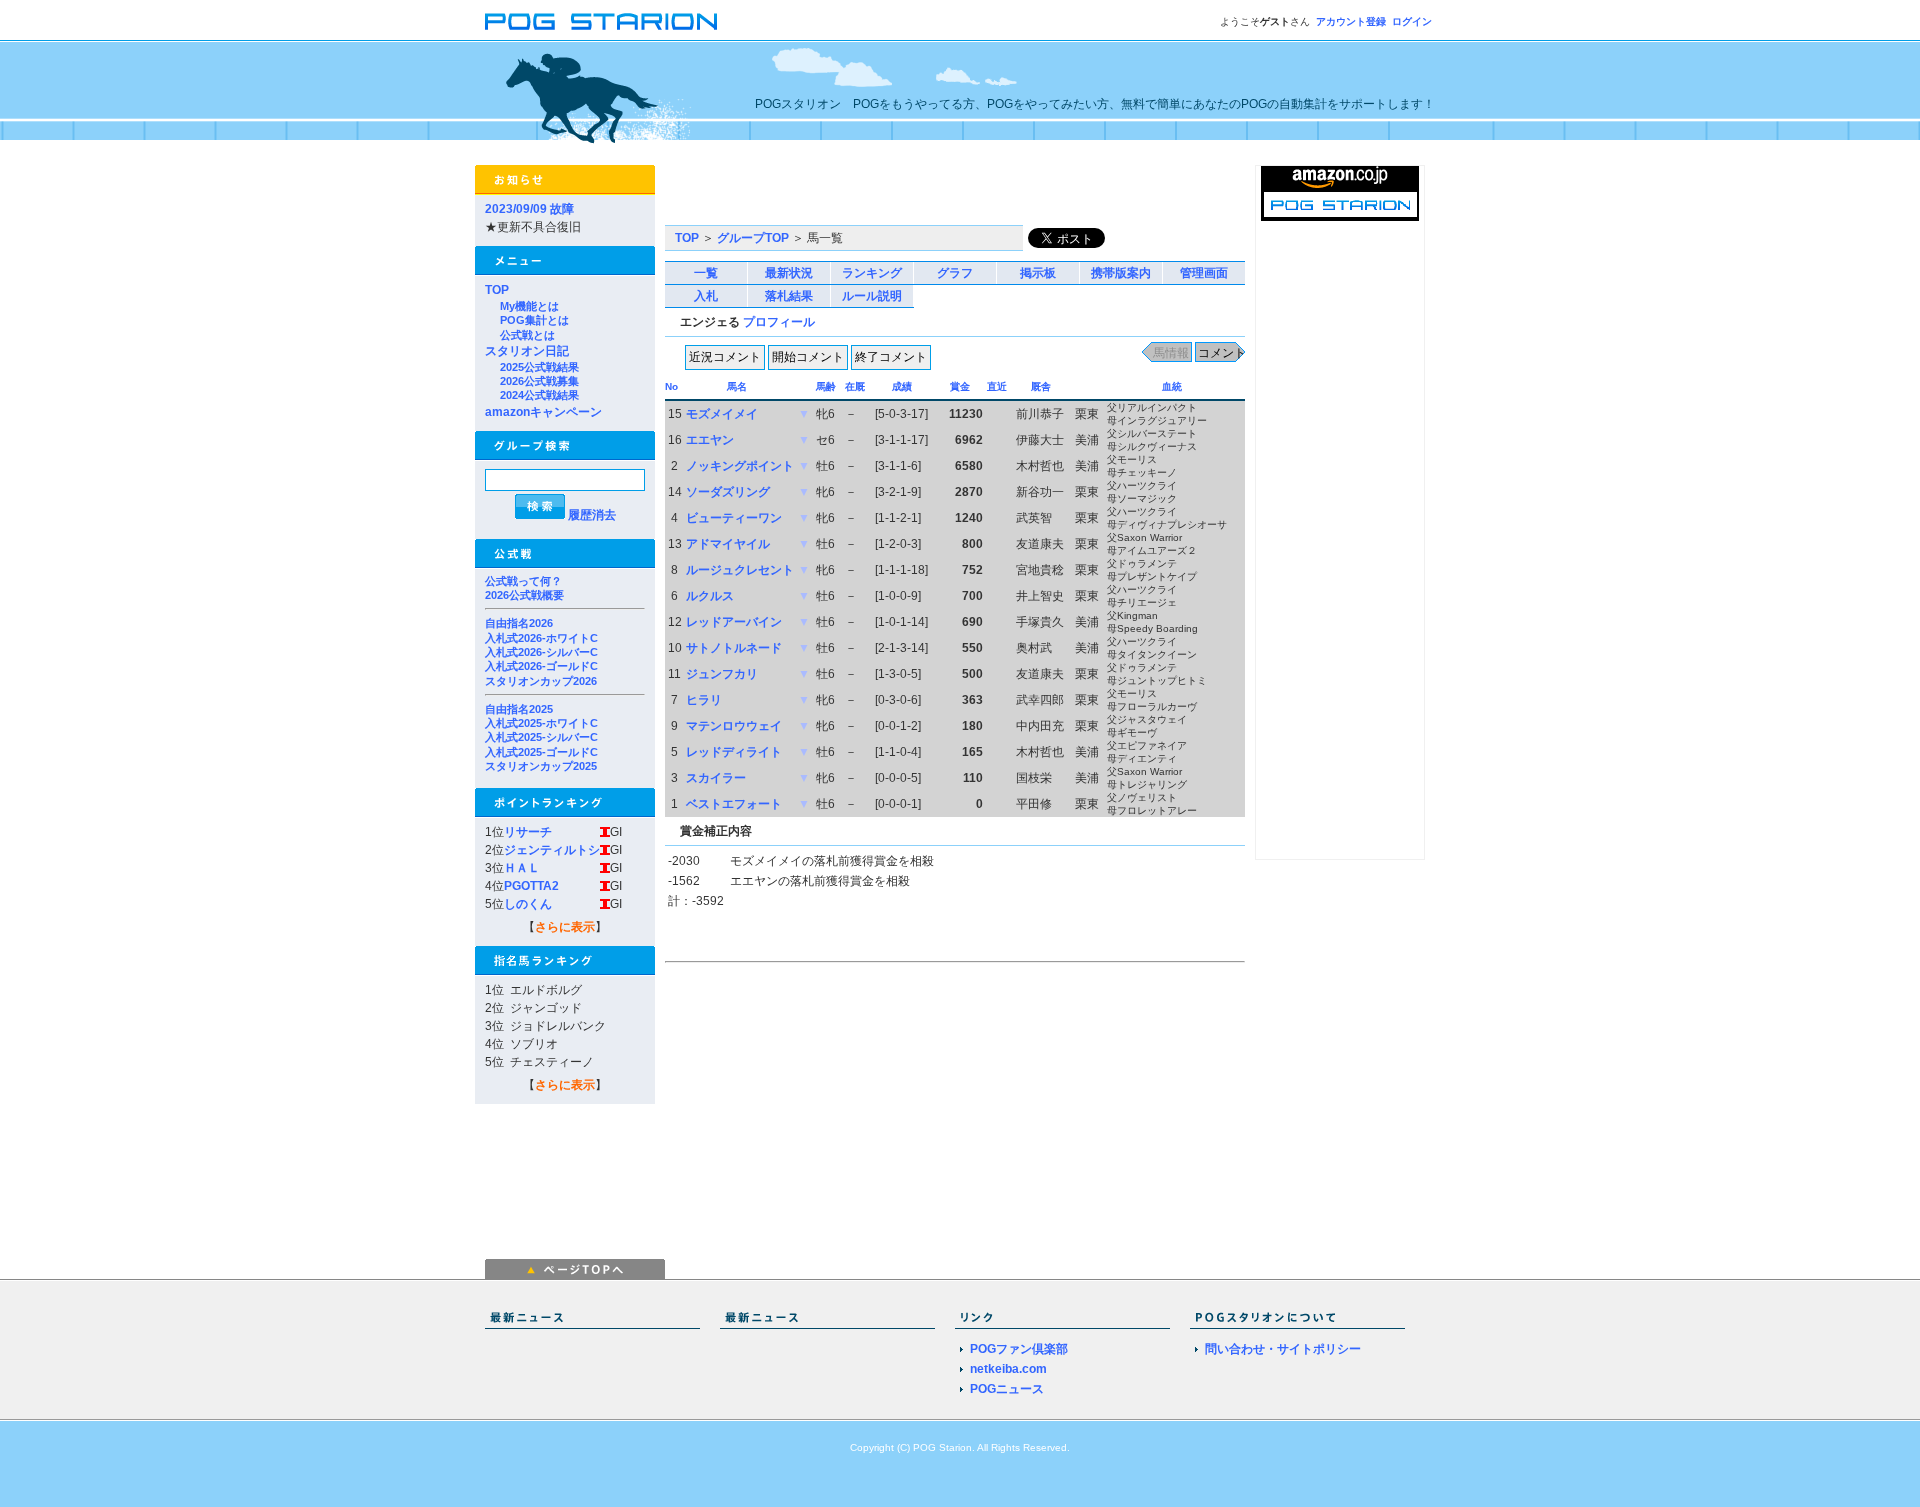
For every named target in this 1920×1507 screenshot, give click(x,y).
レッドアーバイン (734, 622)
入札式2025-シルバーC (541, 737)
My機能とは (529, 306)
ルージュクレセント (740, 570)
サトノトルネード (734, 648)
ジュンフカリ (722, 674)
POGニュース (1007, 1389)
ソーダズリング (728, 492)
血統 (1172, 386)
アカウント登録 (1351, 21)
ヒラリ (704, 700)
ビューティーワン (734, 518)
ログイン (1412, 21)
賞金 (960, 386)
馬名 (737, 386)
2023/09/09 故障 (529, 209)
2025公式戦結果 (539, 367)
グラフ (955, 273)
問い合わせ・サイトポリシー (1283, 1349)
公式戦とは (527, 335)
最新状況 (789, 273)
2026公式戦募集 (539, 381)
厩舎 (1041, 386)
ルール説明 (872, 296)
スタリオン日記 (527, 351)
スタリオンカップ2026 (541, 681)
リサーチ (528, 832)
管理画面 (1204, 273)
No (671, 386)
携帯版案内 (1121, 273)
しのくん (528, 904)
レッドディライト (734, 752)
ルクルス (710, 596)
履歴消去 (592, 515)
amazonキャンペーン (543, 412)
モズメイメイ (722, 414)
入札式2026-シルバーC (541, 652)
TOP (497, 290)
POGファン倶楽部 (1019, 1349)
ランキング (872, 273)
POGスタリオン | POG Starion (601, 21)
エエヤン (710, 440)
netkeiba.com (1008, 1369)
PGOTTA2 (531, 886)
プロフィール (779, 322)
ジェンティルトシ (552, 850)
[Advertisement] (899, 195)
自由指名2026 (519, 623)
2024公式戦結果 (539, 395)
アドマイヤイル (728, 544)
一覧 (706, 273)
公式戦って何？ (523, 581)
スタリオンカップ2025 (541, 766)
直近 (997, 386)
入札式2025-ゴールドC (541, 752)
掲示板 (1038, 273)
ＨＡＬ (522, 868)
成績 (902, 386)
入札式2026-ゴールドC (541, 666)
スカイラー (716, 778)
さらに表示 (565, 927)
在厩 (855, 386)
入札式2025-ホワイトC (541, 723)
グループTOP (753, 238)
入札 (706, 296)
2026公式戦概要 (524, 595)
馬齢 (826, 386)
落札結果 (789, 296)
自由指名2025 (519, 709)
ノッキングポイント (740, 466)
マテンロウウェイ (734, 726)
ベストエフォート (734, 804)
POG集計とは (534, 320)
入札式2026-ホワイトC (541, 638)
